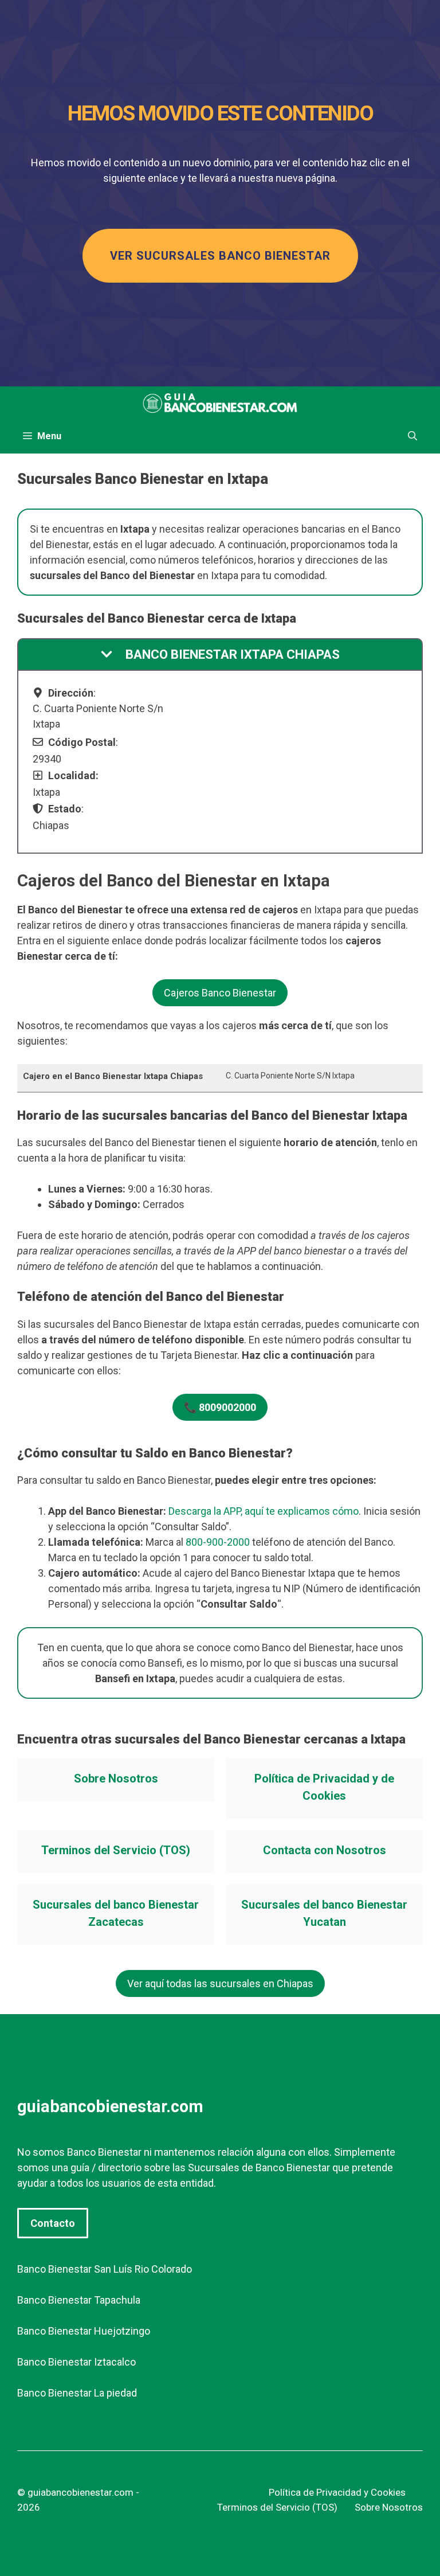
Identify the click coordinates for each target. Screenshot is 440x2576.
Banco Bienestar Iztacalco (76, 2362)
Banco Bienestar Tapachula (79, 2300)
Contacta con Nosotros (325, 1850)
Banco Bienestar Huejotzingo (84, 2331)
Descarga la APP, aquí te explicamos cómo (264, 1511)
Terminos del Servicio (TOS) (116, 1850)
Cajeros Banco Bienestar (220, 993)
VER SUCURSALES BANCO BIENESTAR (220, 256)
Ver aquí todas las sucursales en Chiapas (220, 1983)
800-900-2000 (218, 1542)
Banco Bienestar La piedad (77, 2393)
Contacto (53, 2223)
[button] (412, 436)
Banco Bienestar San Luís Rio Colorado (105, 2269)
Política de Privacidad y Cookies (337, 2492)
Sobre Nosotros (116, 1778)
